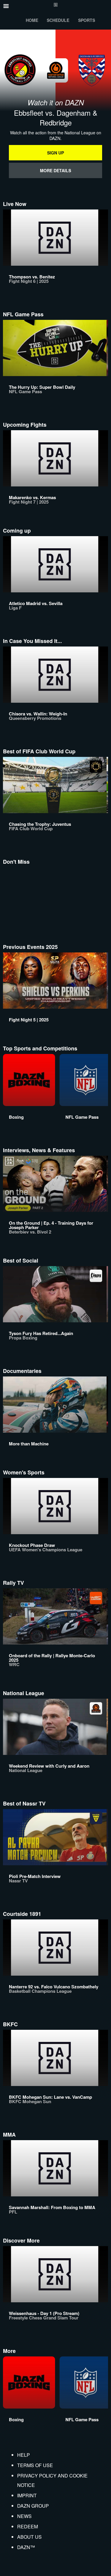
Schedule (58, 20)
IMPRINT (27, 2495)
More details (55, 170)
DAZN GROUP (33, 2506)
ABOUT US (29, 2537)
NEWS (24, 2516)
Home (32, 20)
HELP (24, 2455)
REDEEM (28, 2526)
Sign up (55, 153)
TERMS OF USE (35, 2465)
